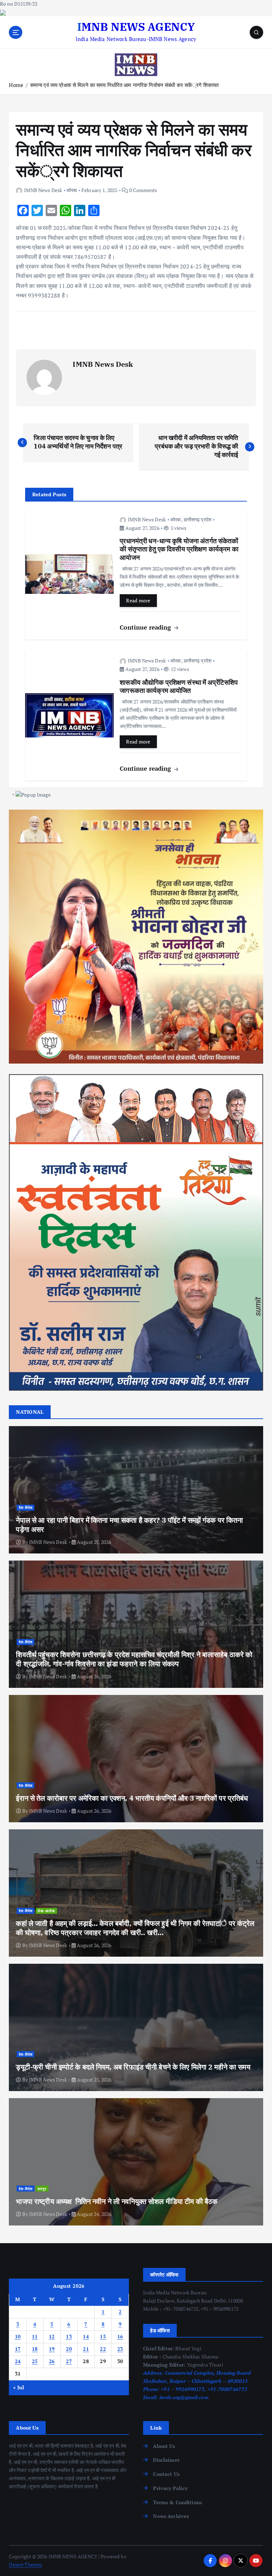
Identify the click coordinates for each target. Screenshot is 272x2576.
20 (69, 2349)
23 (120, 2349)
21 (86, 2349)
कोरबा (72, 190)
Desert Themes (25, 2565)
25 (35, 2361)
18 (35, 2349)
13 (69, 2337)
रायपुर (42, 2189)
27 (69, 2361)
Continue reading (146, 627)
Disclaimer (166, 2460)
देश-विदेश (26, 1507)
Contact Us (166, 2474)
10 (18, 2337)
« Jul (19, 2387)
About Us (164, 2446)
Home (16, 85)
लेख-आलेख (46, 1911)
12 (52, 2337)
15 (103, 2337)
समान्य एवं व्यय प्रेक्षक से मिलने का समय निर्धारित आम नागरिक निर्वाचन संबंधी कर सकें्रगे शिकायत (124, 85)
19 (52, 2349)
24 (18, 2361)
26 (52, 2361)
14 (86, 2337)
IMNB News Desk (43, 190)
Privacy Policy (170, 2488)
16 (120, 2337)
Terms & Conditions (177, 2502)
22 (103, 2349)
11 (35, 2337)
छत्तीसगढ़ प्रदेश (198, 519)
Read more (138, 601)
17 (18, 2349)
